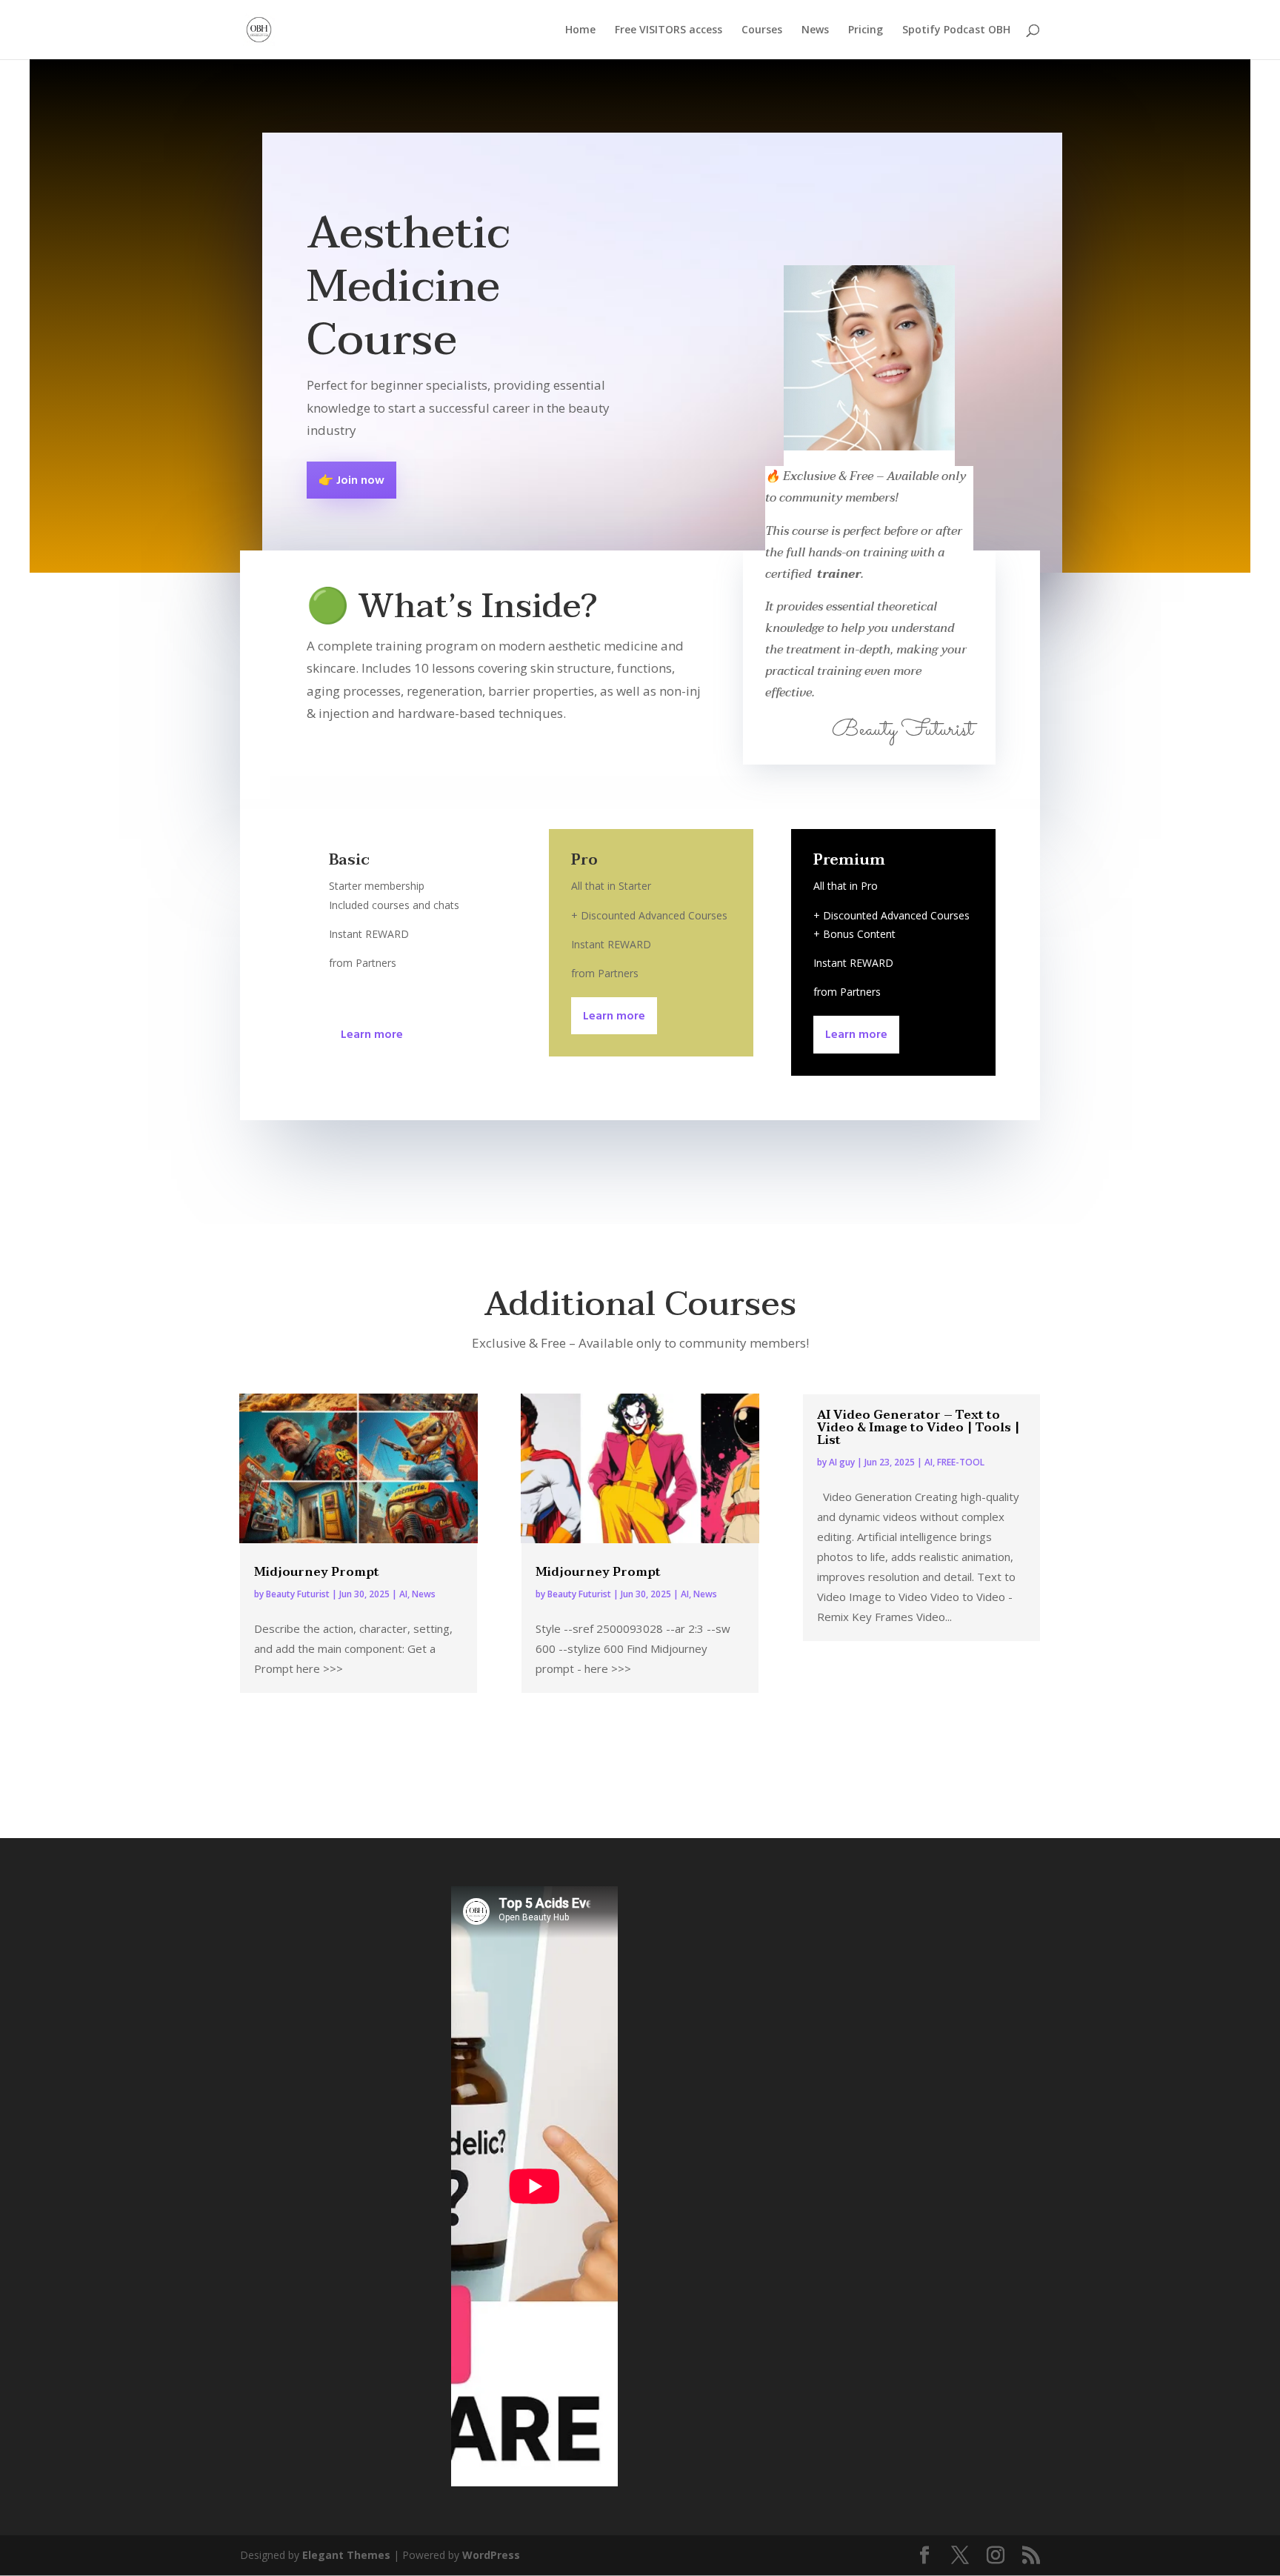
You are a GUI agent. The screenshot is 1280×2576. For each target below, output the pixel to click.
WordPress (491, 2555)
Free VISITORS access (669, 30)
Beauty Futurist (298, 1594)
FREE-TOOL (961, 1462)
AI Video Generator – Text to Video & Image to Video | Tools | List (919, 1428)
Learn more (372, 1035)
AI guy (842, 1462)
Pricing (866, 30)
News (815, 30)
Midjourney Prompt (317, 1572)
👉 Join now (351, 481)
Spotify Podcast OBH (956, 30)
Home (580, 30)
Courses (762, 30)
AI (403, 1594)
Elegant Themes (346, 2555)
